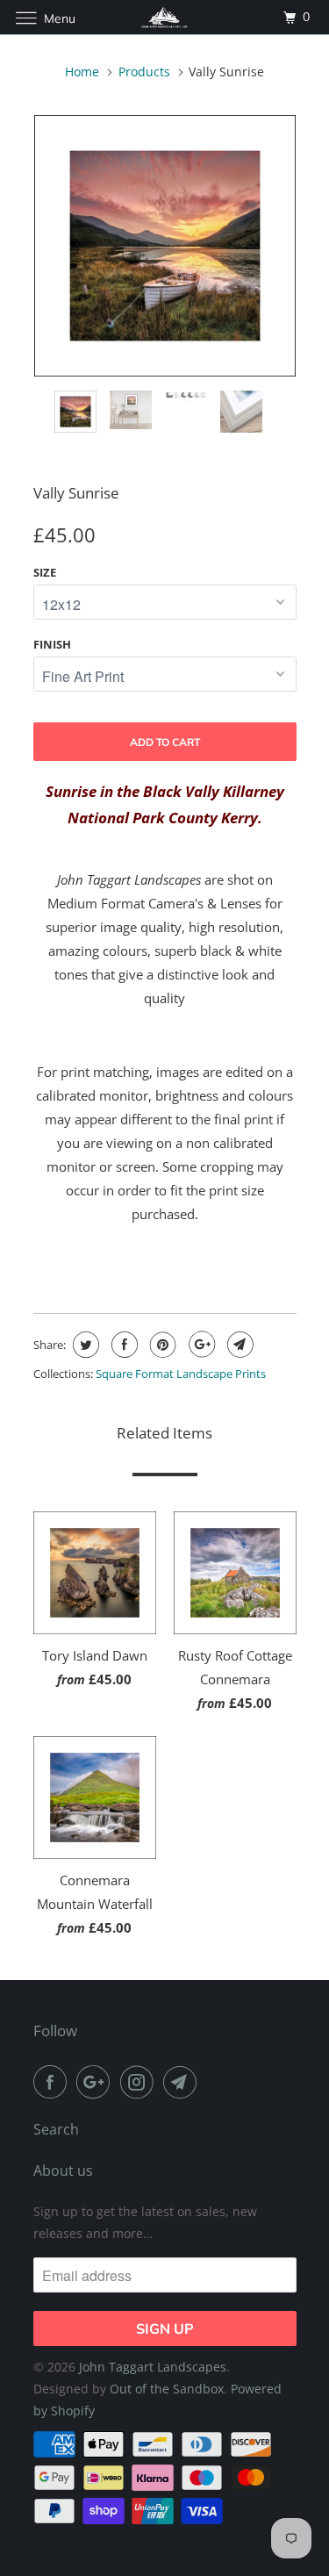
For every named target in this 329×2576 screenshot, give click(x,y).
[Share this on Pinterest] (161, 1345)
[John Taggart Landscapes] (165, 17)
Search (56, 2129)
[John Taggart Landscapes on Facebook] (54, 2082)
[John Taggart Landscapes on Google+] (97, 2082)
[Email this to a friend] (238, 1345)
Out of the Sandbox (167, 2389)
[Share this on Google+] (200, 1345)
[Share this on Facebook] (122, 1345)
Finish (52, 644)
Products (144, 72)
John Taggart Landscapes (153, 2367)
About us (63, 2171)
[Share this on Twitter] (84, 1345)
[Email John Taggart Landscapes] (183, 2082)
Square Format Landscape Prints (181, 1374)
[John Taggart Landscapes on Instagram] (140, 2082)
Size (45, 572)
